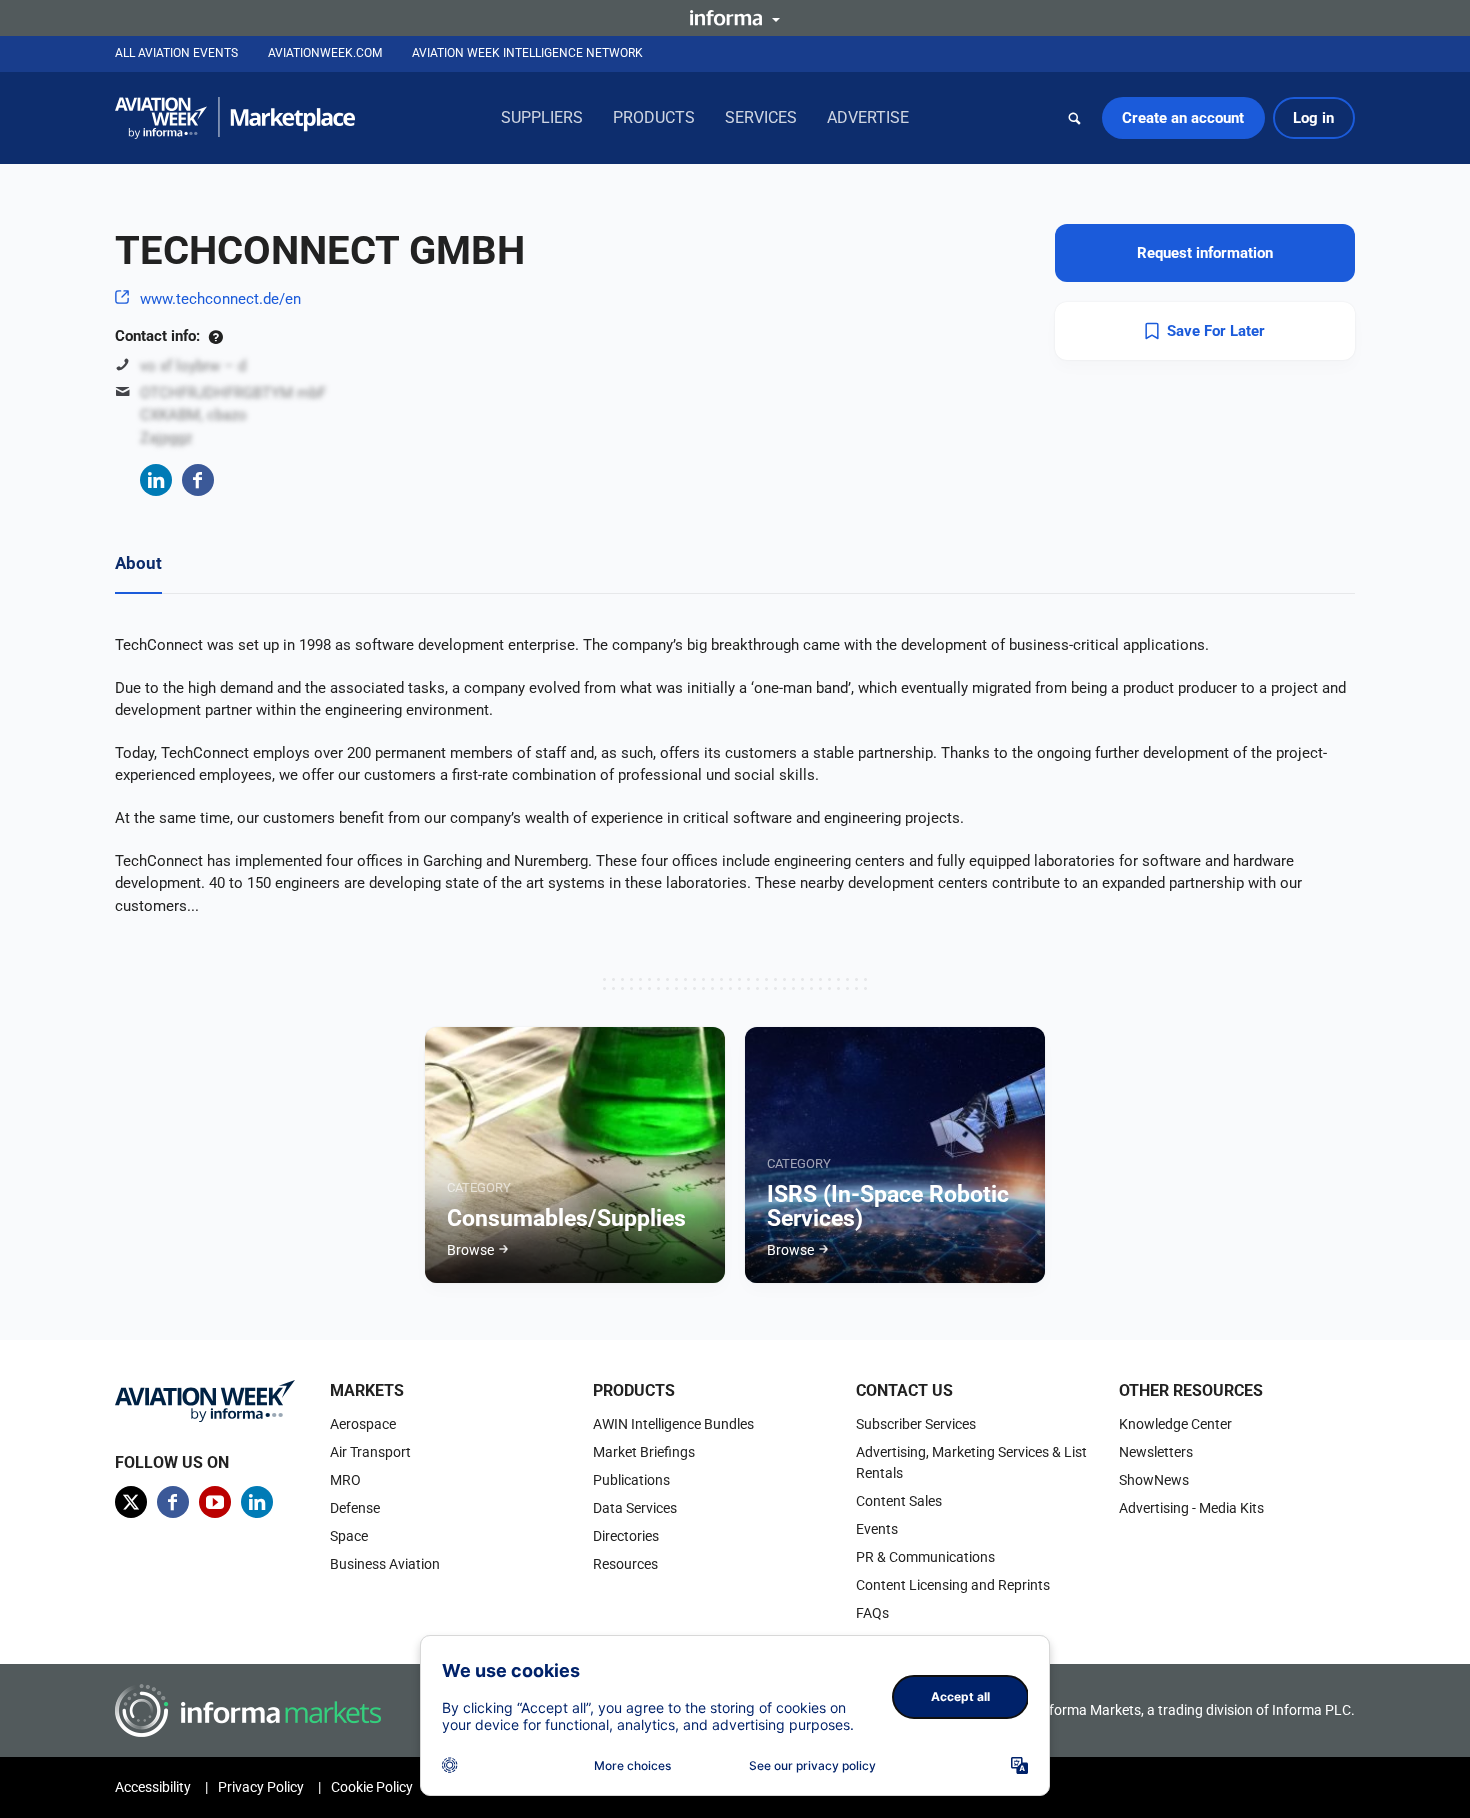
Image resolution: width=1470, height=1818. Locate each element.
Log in (1313, 118)
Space (349, 1536)
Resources (625, 1564)
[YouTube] (215, 1502)
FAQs (872, 1613)
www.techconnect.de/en (220, 299)
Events (877, 1529)
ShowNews (1154, 1480)
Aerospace (363, 1424)
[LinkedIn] (156, 480)
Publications (631, 1480)
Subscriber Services (916, 1424)
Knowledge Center (1175, 1424)
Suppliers (542, 117)
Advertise (868, 117)
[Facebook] (198, 480)
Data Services (635, 1508)
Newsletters (1156, 1452)
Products (654, 117)
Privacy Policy (261, 1787)
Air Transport (370, 1452)
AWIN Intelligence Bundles (673, 1424)
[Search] (1075, 118)
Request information (1205, 253)
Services (761, 117)
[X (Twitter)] (131, 1502)
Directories (626, 1536)
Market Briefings (644, 1452)
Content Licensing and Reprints (953, 1585)
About (138, 563)
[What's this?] (215, 336)
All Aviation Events (176, 53)
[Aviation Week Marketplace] (235, 118)
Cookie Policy (372, 1787)
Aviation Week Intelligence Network (527, 53)
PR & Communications (925, 1557)
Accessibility (153, 1787)
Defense (355, 1508)
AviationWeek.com (325, 53)
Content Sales (899, 1501)
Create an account (1183, 118)
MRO (345, 1480)
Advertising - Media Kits (1191, 1508)
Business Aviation (385, 1564)
